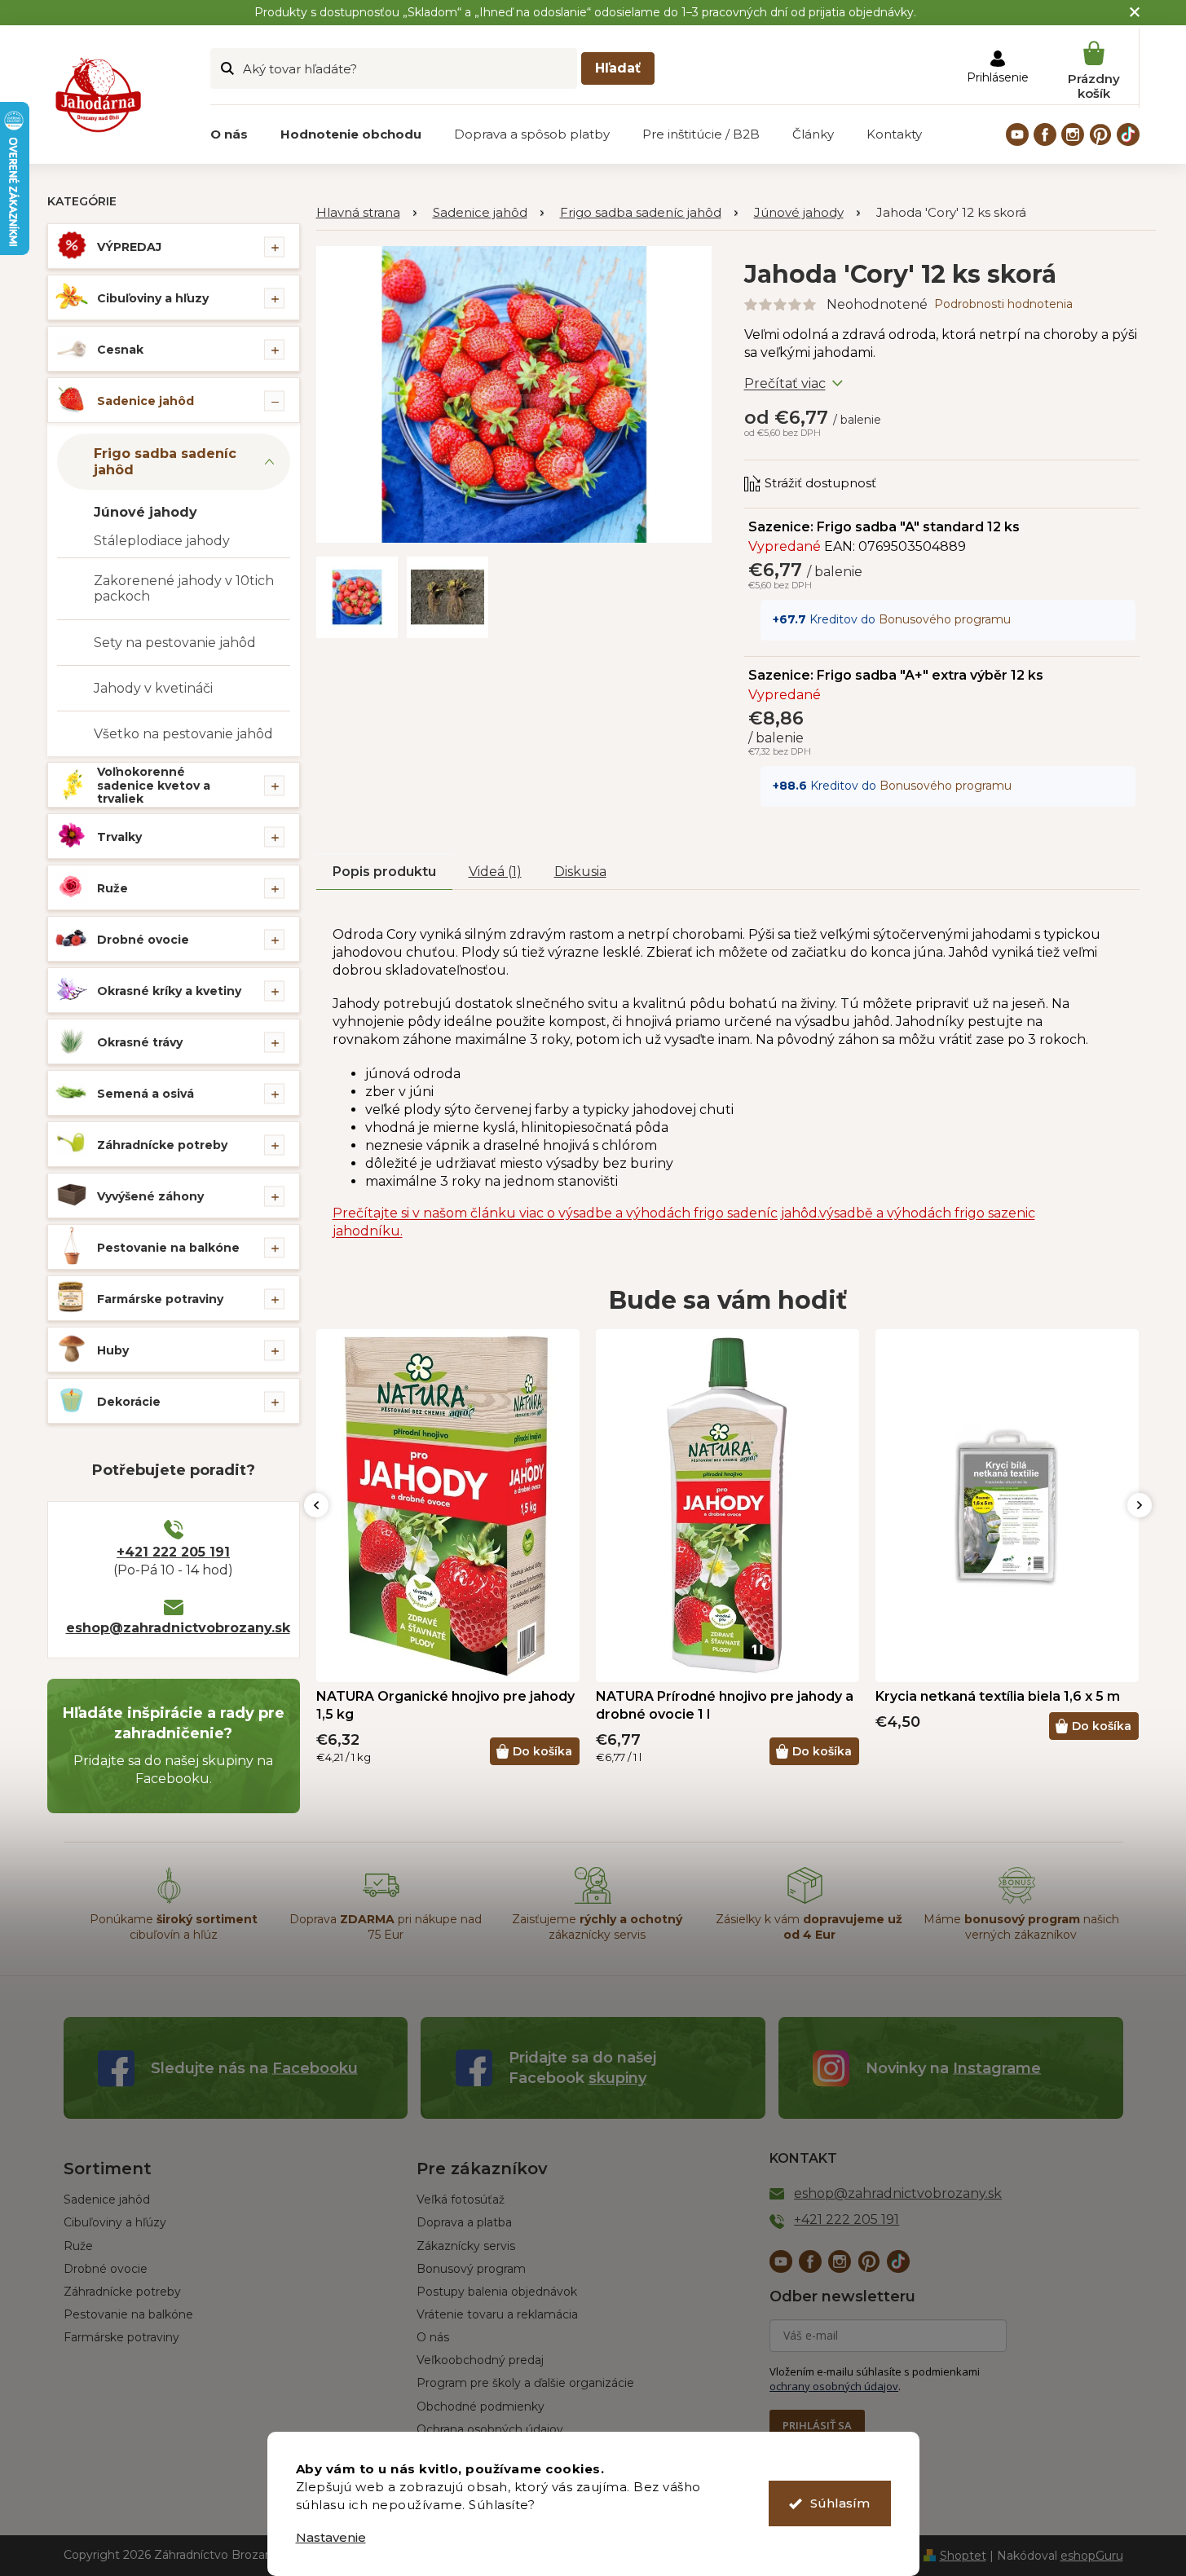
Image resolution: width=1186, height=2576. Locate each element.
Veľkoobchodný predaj (480, 2360)
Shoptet (963, 2556)
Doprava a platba (464, 2222)
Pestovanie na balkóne (168, 1248)
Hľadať (618, 68)
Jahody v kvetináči (153, 688)
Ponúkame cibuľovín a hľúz (174, 1927)
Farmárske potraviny (160, 1299)
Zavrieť (854, 468)
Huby (113, 1350)
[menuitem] (229, 134)
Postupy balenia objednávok (497, 2292)
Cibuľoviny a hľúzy (115, 2222)
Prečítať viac (785, 383)
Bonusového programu (945, 619)
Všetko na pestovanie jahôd (183, 734)
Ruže (112, 888)
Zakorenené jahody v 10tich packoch (184, 588)
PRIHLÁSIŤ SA (817, 2425)
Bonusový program (471, 2269)
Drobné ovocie (143, 940)
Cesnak (120, 350)
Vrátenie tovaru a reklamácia (497, 2314)
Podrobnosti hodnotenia (1003, 304)
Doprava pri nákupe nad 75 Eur (386, 1927)
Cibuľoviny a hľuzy (153, 298)
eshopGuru (1092, 2556)
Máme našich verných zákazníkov (1021, 1927)
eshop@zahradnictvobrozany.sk (174, 1628)
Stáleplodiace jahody (162, 541)
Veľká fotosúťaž (461, 2200)
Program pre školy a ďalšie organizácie (525, 2383)
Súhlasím (840, 2503)
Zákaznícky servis (466, 2246)
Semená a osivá (145, 1094)
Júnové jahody (145, 512)
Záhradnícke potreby (162, 1145)
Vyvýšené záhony (150, 1196)
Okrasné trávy (140, 1042)
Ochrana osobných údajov (490, 2429)
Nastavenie (331, 2537)
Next (1140, 1505)
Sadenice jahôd (145, 401)
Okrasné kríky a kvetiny (169, 991)
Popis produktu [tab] (384, 872)
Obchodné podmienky (481, 2406)
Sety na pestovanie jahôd (175, 643)
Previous (316, 1505)
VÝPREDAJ (129, 247)
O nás (433, 2337)
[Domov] (366, 213)
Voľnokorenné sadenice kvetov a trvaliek (154, 786)
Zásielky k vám (809, 1927)
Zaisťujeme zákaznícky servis (597, 1927)
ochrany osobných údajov (834, 2386)
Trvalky (119, 837)
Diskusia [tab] (580, 872)
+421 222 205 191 (173, 1552)
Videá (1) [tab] (495, 872)
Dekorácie (129, 1402)
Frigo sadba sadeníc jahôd (165, 461)
